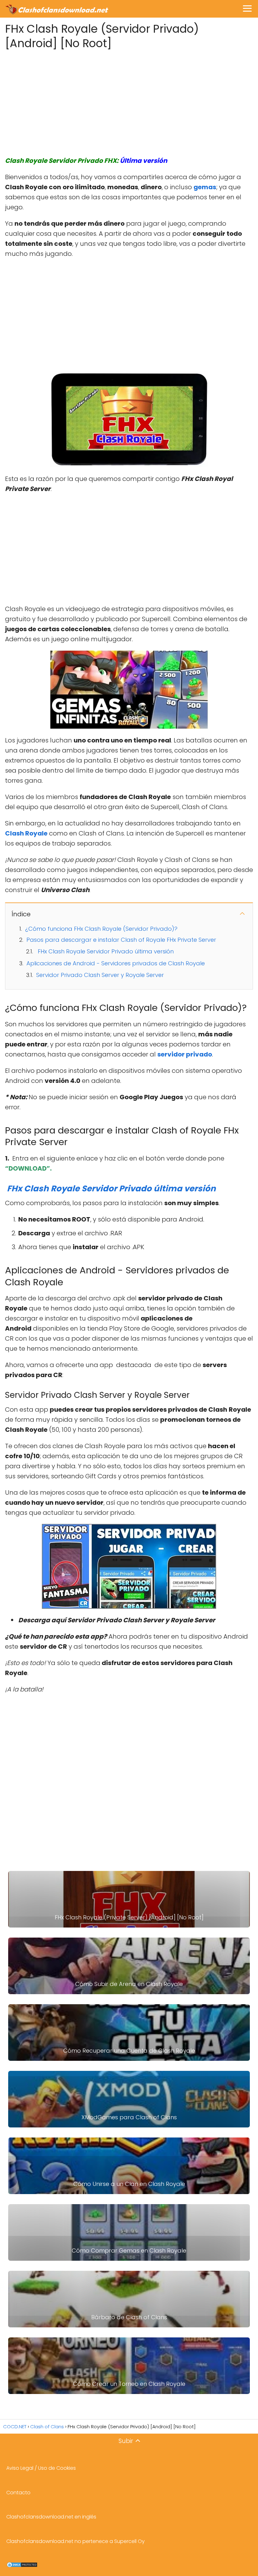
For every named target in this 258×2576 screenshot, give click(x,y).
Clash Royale (26, 833)
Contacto (18, 2493)
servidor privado (185, 1054)
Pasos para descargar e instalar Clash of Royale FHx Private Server (121, 940)
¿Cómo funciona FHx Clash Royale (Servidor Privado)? (101, 929)
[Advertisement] (129, 101)
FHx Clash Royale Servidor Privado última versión (106, 951)
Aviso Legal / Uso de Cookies (41, 2468)
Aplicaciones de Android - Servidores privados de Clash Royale (116, 963)
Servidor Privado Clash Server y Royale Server (100, 975)
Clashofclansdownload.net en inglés (51, 2517)
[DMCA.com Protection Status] (22, 2566)
